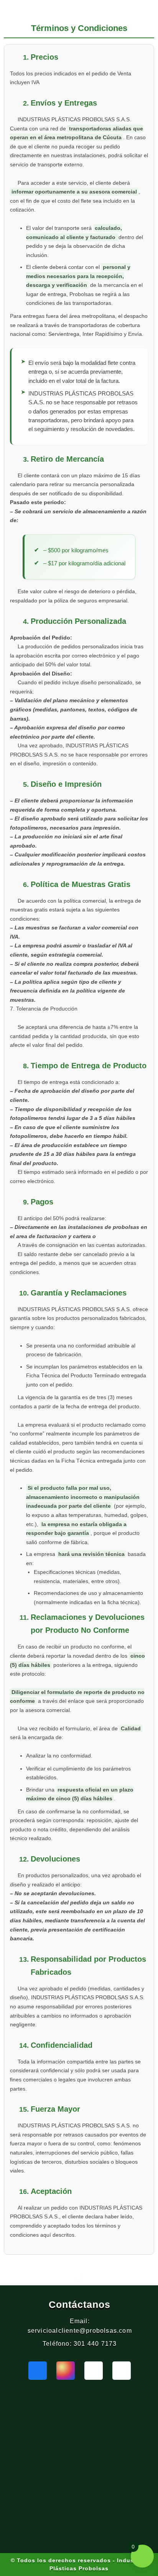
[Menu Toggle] (79, 2278)
